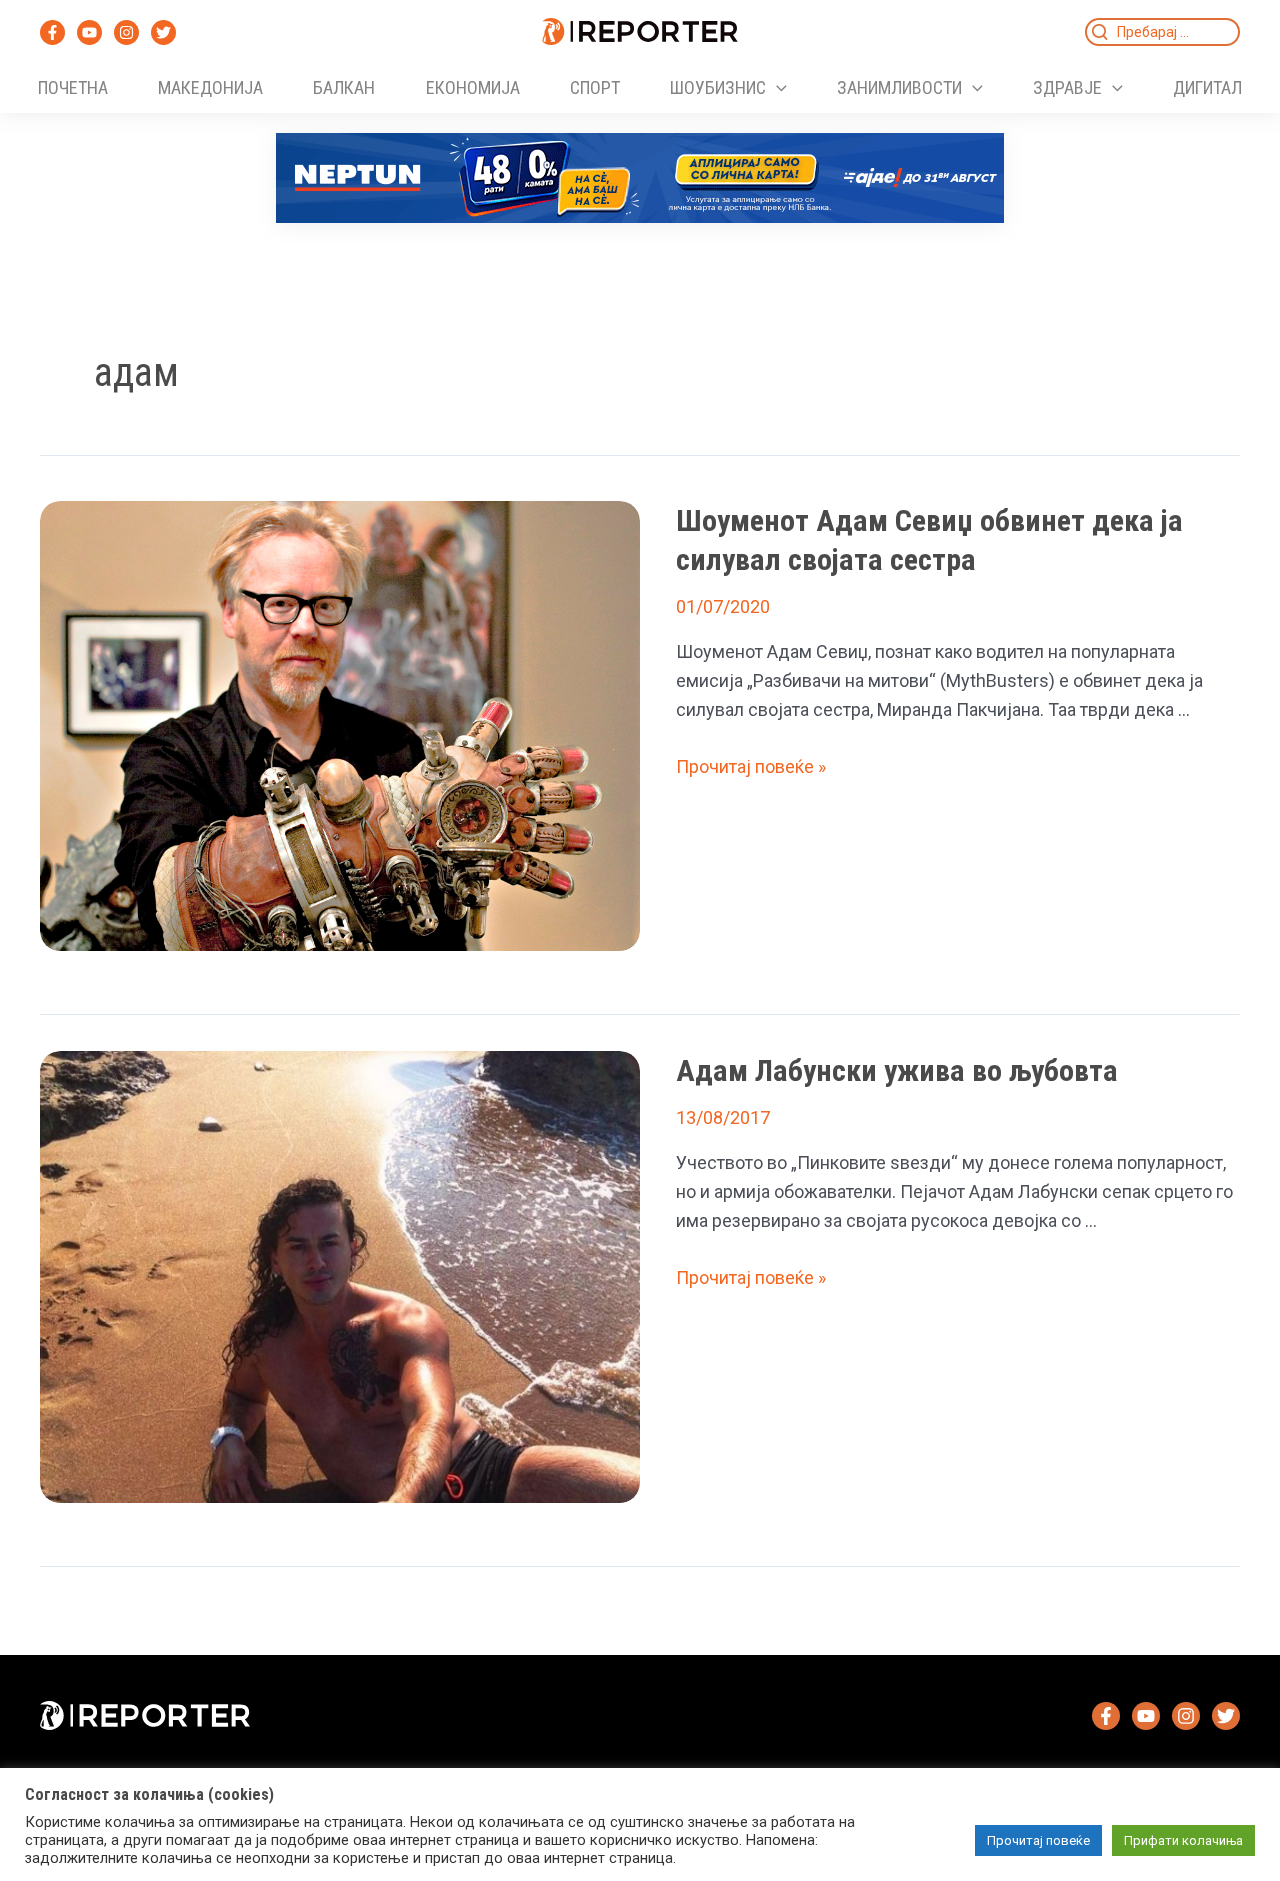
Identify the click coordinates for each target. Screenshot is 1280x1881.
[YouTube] (89, 32)
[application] (776, 88)
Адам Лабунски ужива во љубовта (897, 1070)
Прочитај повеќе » (751, 766)
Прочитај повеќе (1038, 1840)
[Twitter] (163, 32)
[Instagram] (126, 32)
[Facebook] (52, 32)
